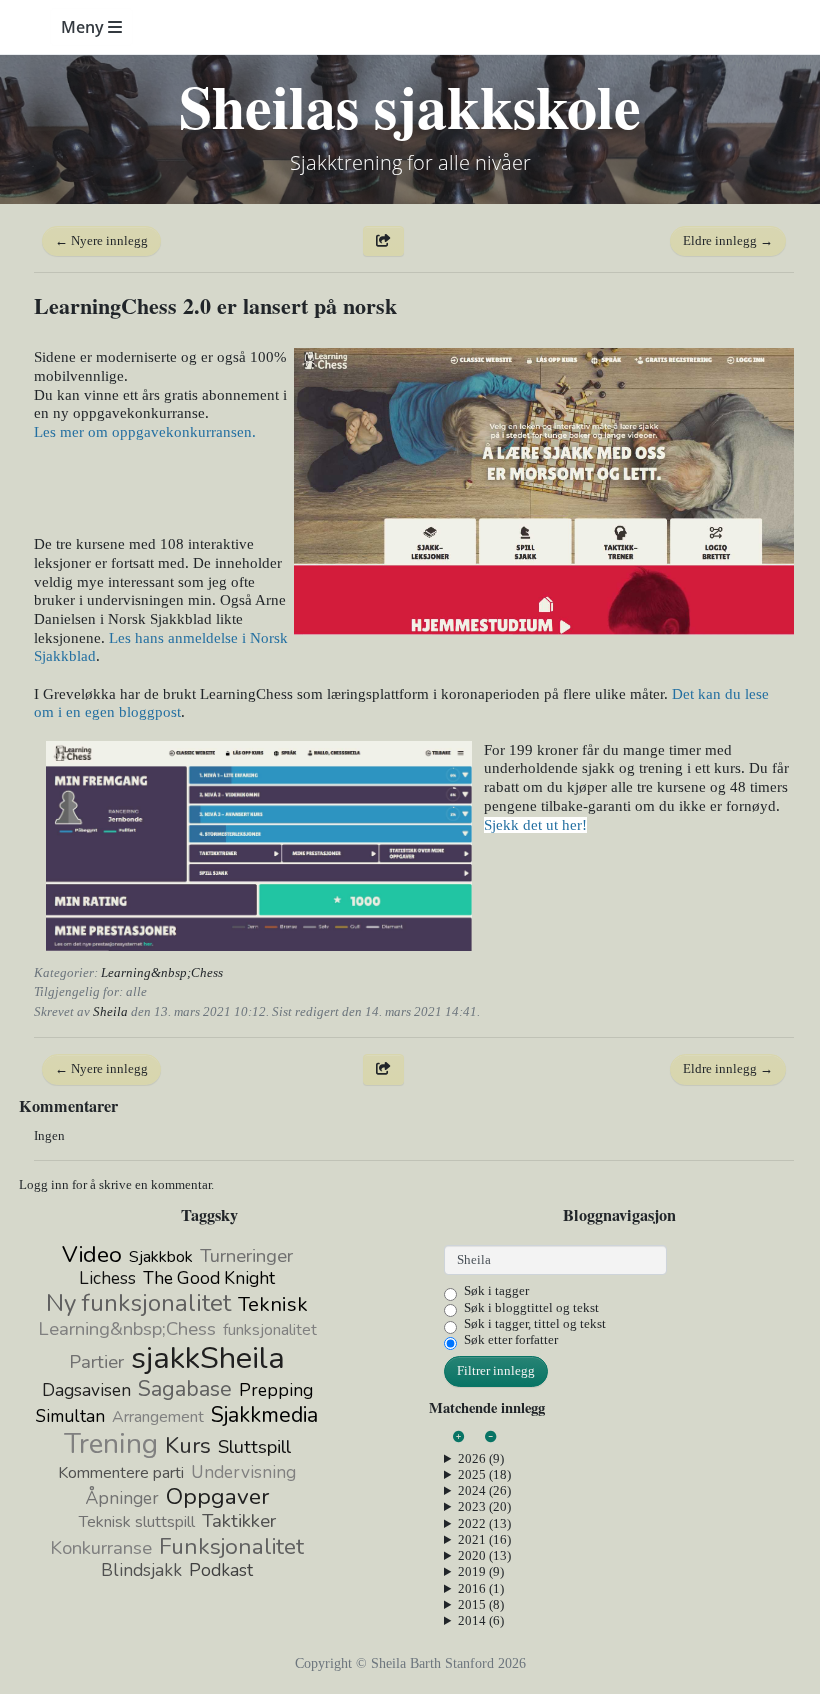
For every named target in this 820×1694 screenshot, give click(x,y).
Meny (84, 27)
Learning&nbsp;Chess (162, 972)
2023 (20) (484, 1506)
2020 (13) (484, 1555)
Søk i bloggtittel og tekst (531, 1307)
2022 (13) (484, 1523)
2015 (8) (481, 1604)
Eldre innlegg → (728, 240)
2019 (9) (481, 1571)
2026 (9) (481, 1458)
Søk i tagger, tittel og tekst (535, 1323)
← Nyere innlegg (101, 240)
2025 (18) (484, 1474)
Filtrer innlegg (496, 1370)
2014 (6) (481, 1620)
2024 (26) (484, 1490)
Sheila (110, 1011)
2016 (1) (481, 1588)
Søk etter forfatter (511, 1339)
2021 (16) (484, 1539)
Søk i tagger (496, 1290)
